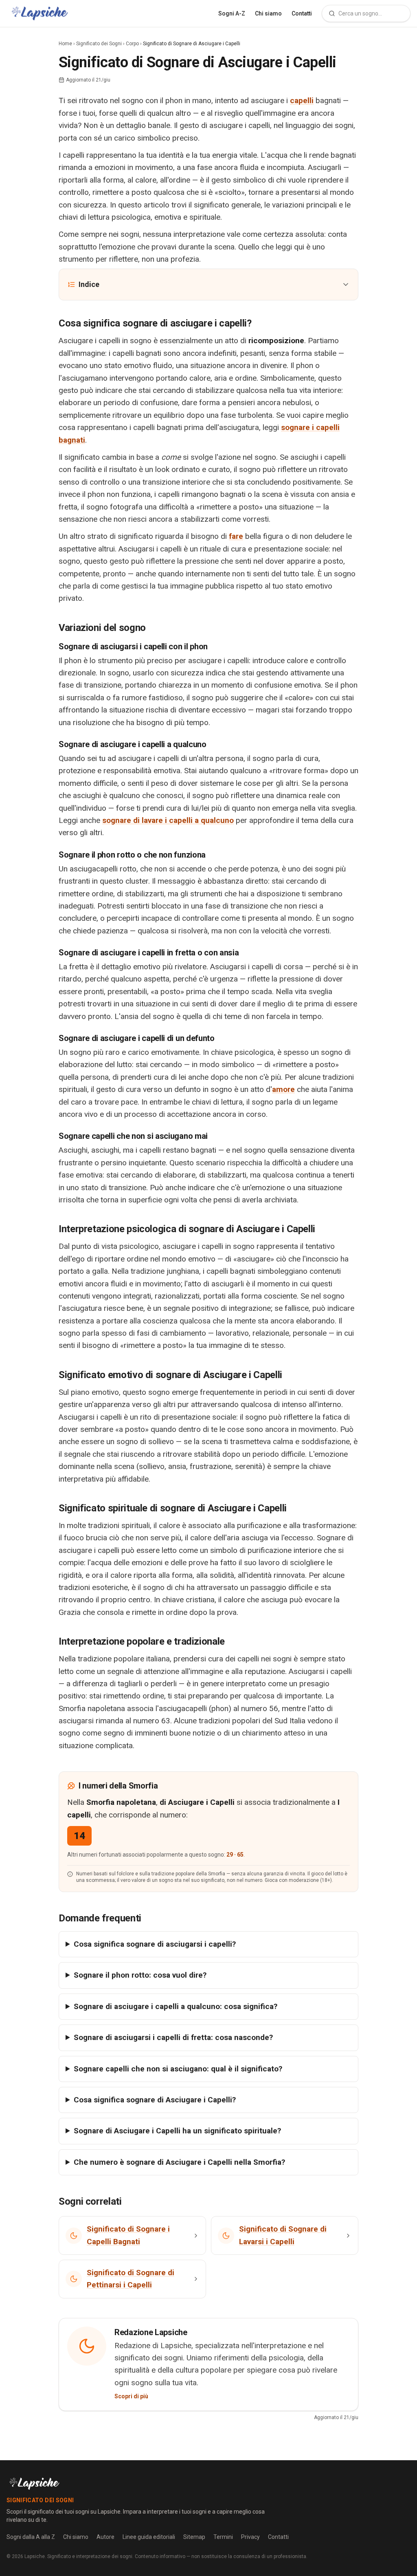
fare (236, 536)
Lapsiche (35, 2556)
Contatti (302, 13)
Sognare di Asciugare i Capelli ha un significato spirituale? (177, 2131)
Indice (89, 284)
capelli (302, 100)
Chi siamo (268, 13)
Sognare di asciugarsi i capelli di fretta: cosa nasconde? (173, 2037)
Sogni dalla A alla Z (31, 2537)
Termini (223, 2537)
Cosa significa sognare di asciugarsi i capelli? (155, 1944)
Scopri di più (131, 2396)
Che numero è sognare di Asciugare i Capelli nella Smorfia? (179, 2162)
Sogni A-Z (232, 13)
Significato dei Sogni (99, 44)
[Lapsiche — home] (40, 13)
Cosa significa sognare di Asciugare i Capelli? (155, 2100)
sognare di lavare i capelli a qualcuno (168, 820)
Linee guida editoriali (149, 2537)
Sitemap (194, 2537)
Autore (105, 2537)
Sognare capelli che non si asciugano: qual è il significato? (178, 2069)
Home (65, 44)
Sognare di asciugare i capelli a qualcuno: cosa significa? (176, 2006)
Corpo (132, 44)
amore (283, 1089)
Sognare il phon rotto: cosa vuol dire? (140, 1975)
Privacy (250, 2537)
